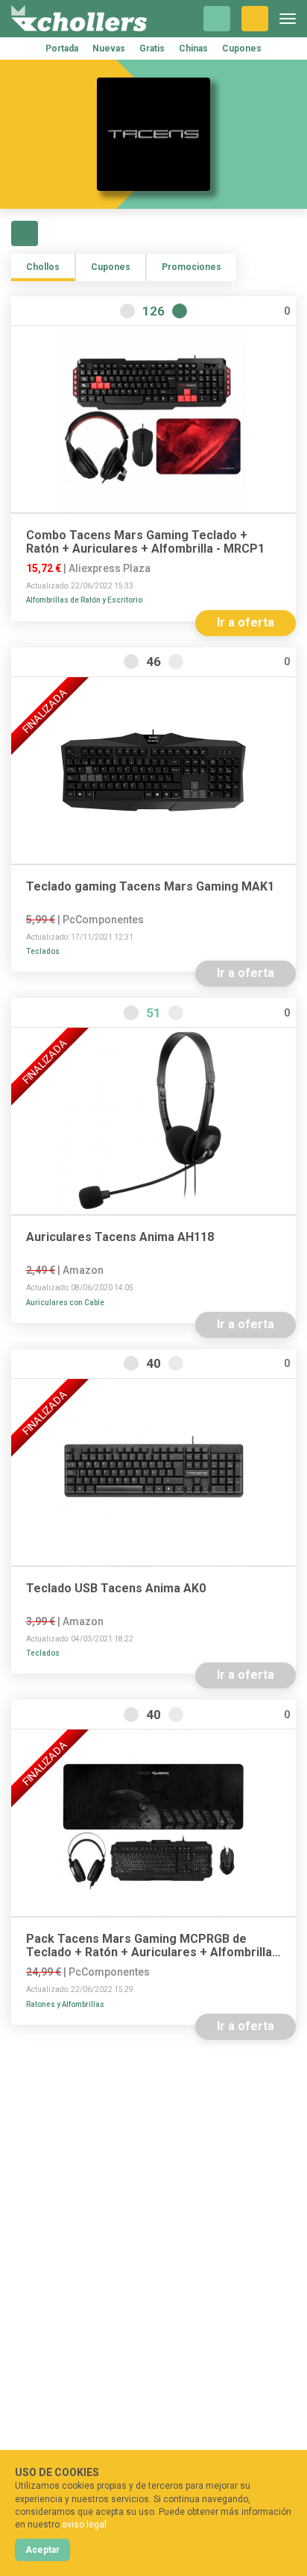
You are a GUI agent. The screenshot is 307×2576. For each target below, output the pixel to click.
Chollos (43, 267)
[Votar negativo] (127, 311)
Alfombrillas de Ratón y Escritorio (84, 600)
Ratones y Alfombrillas (65, 2004)
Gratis (152, 48)
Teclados (43, 951)
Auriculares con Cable (65, 1303)
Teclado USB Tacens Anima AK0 (116, 1589)
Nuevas (109, 48)
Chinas (193, 48)
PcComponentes (103, 920)
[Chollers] (79, 19)
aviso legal (84, 2525)
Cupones (242, 48)
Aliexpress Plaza (110, 568)
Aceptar (42, 2550)
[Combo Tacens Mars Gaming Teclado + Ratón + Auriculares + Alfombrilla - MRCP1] (153, 419)
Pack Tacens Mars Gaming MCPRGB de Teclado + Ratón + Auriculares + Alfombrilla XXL (149, 1946)
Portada (62, 48)
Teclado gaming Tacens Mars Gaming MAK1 (150, 887)
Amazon (83, 1270)
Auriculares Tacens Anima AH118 (120, 1237)
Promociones (192, 267)
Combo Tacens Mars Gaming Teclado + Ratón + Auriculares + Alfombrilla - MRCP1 (145, 542)
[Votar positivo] (180, 311)
